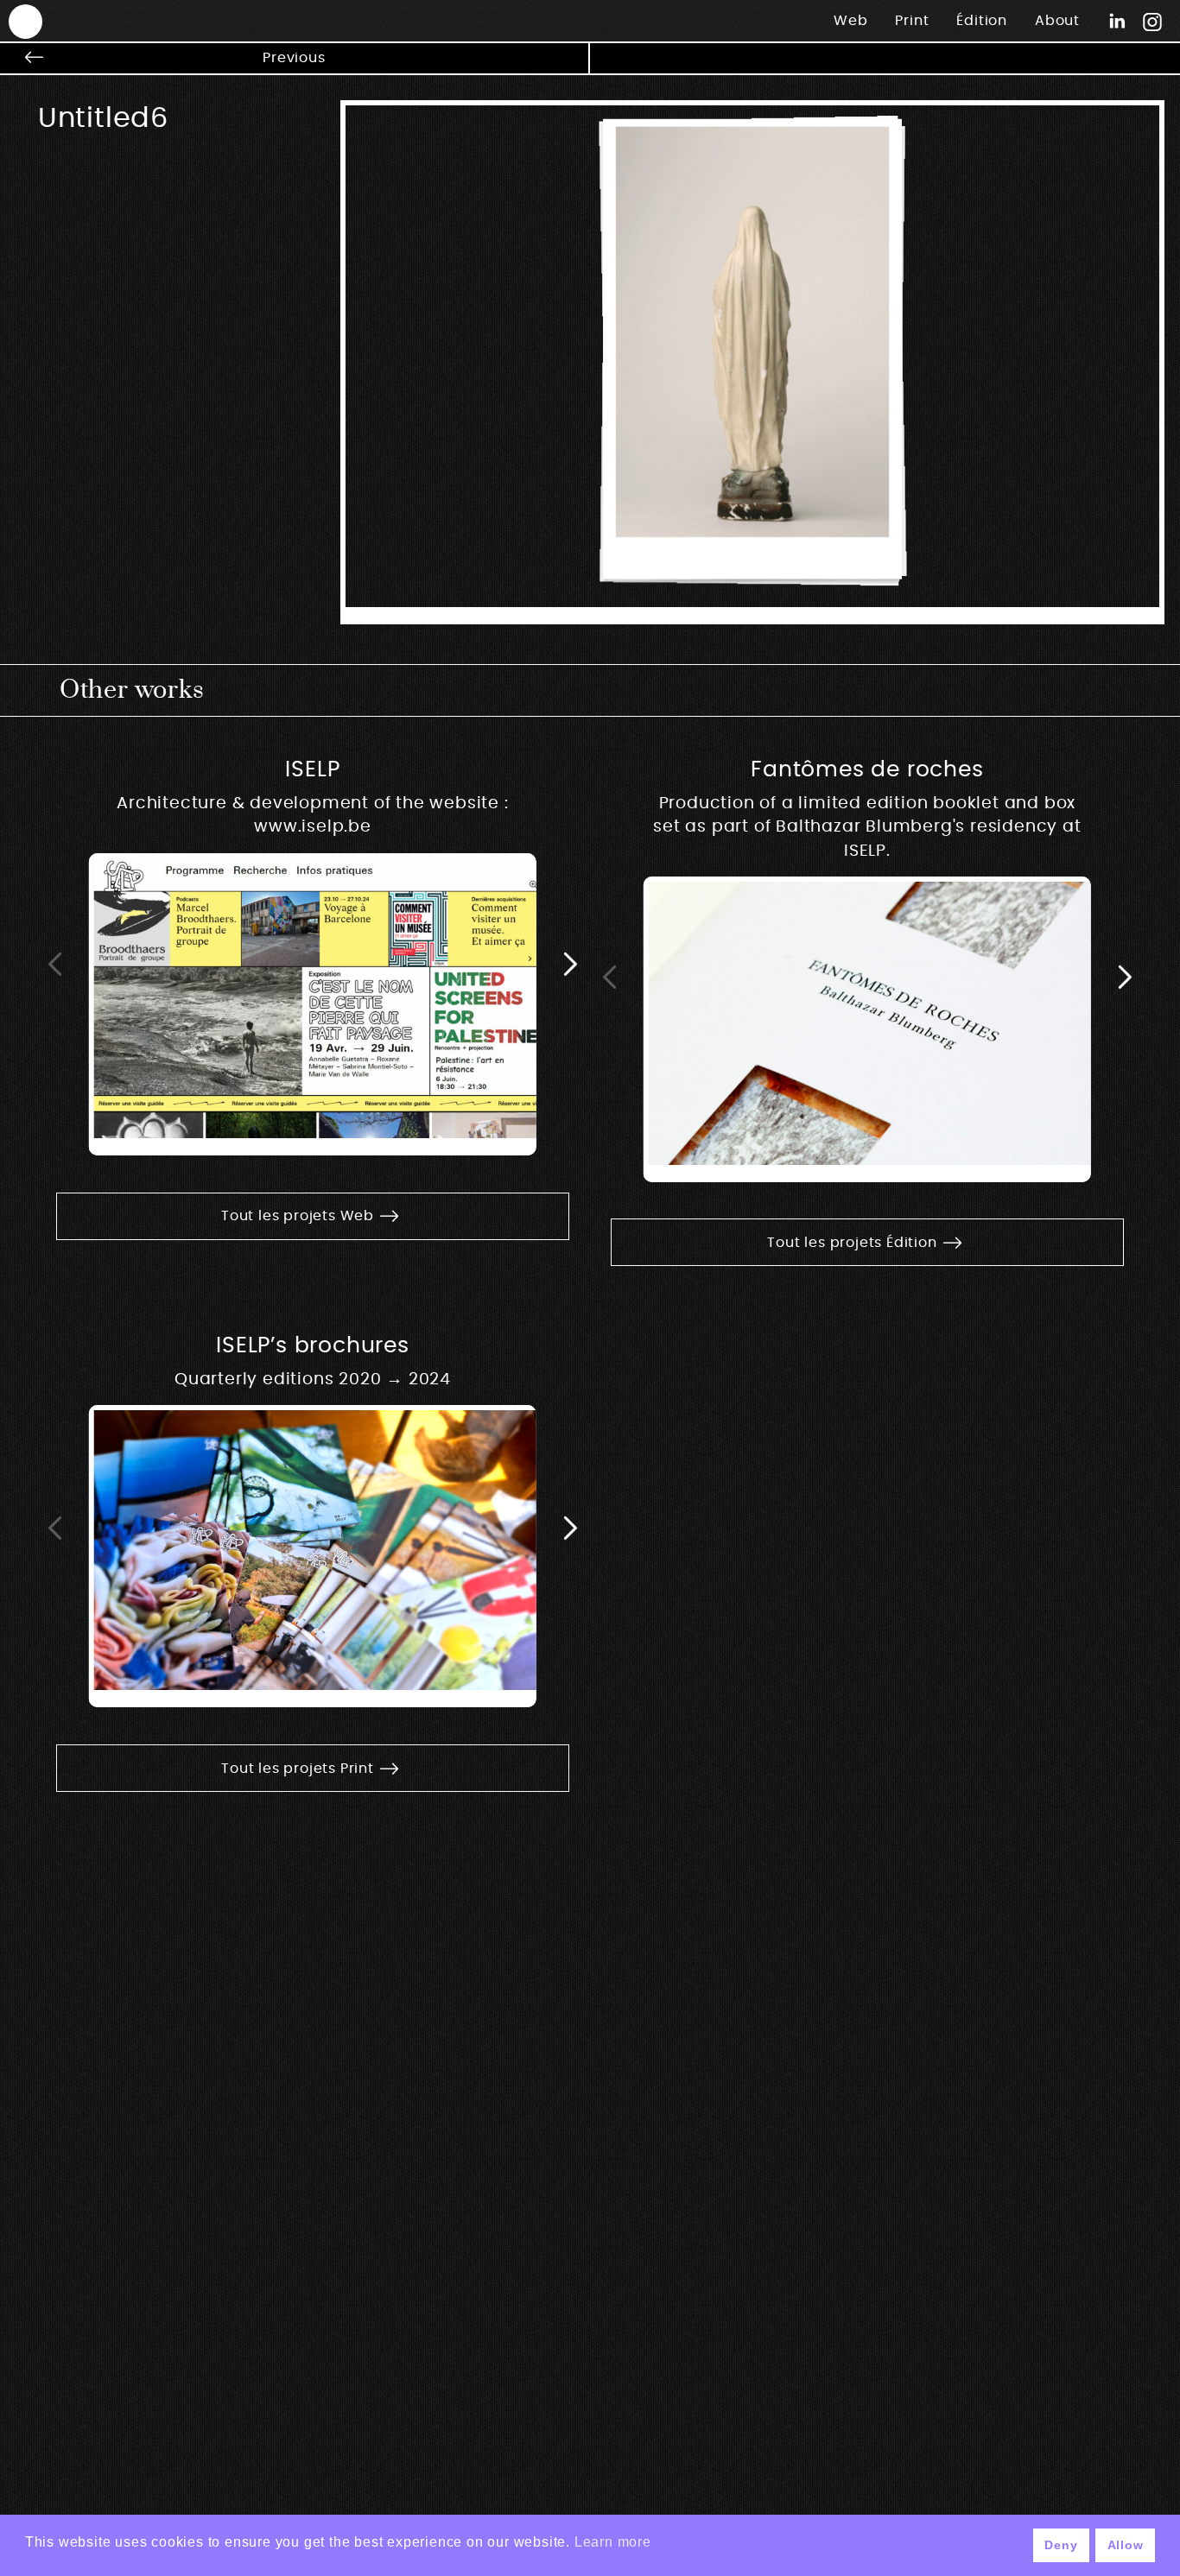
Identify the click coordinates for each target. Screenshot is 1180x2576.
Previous (294, 58)
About (1057, 21)
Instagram (1152, 21)
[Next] (570, 963)
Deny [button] (1061, 2545)
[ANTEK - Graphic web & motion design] (17, 20)
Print (912, 21)
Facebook (1117, 21)
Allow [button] (1126, 2545)
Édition (982, 21)
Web (850, 21)
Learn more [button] (613, 2542)
